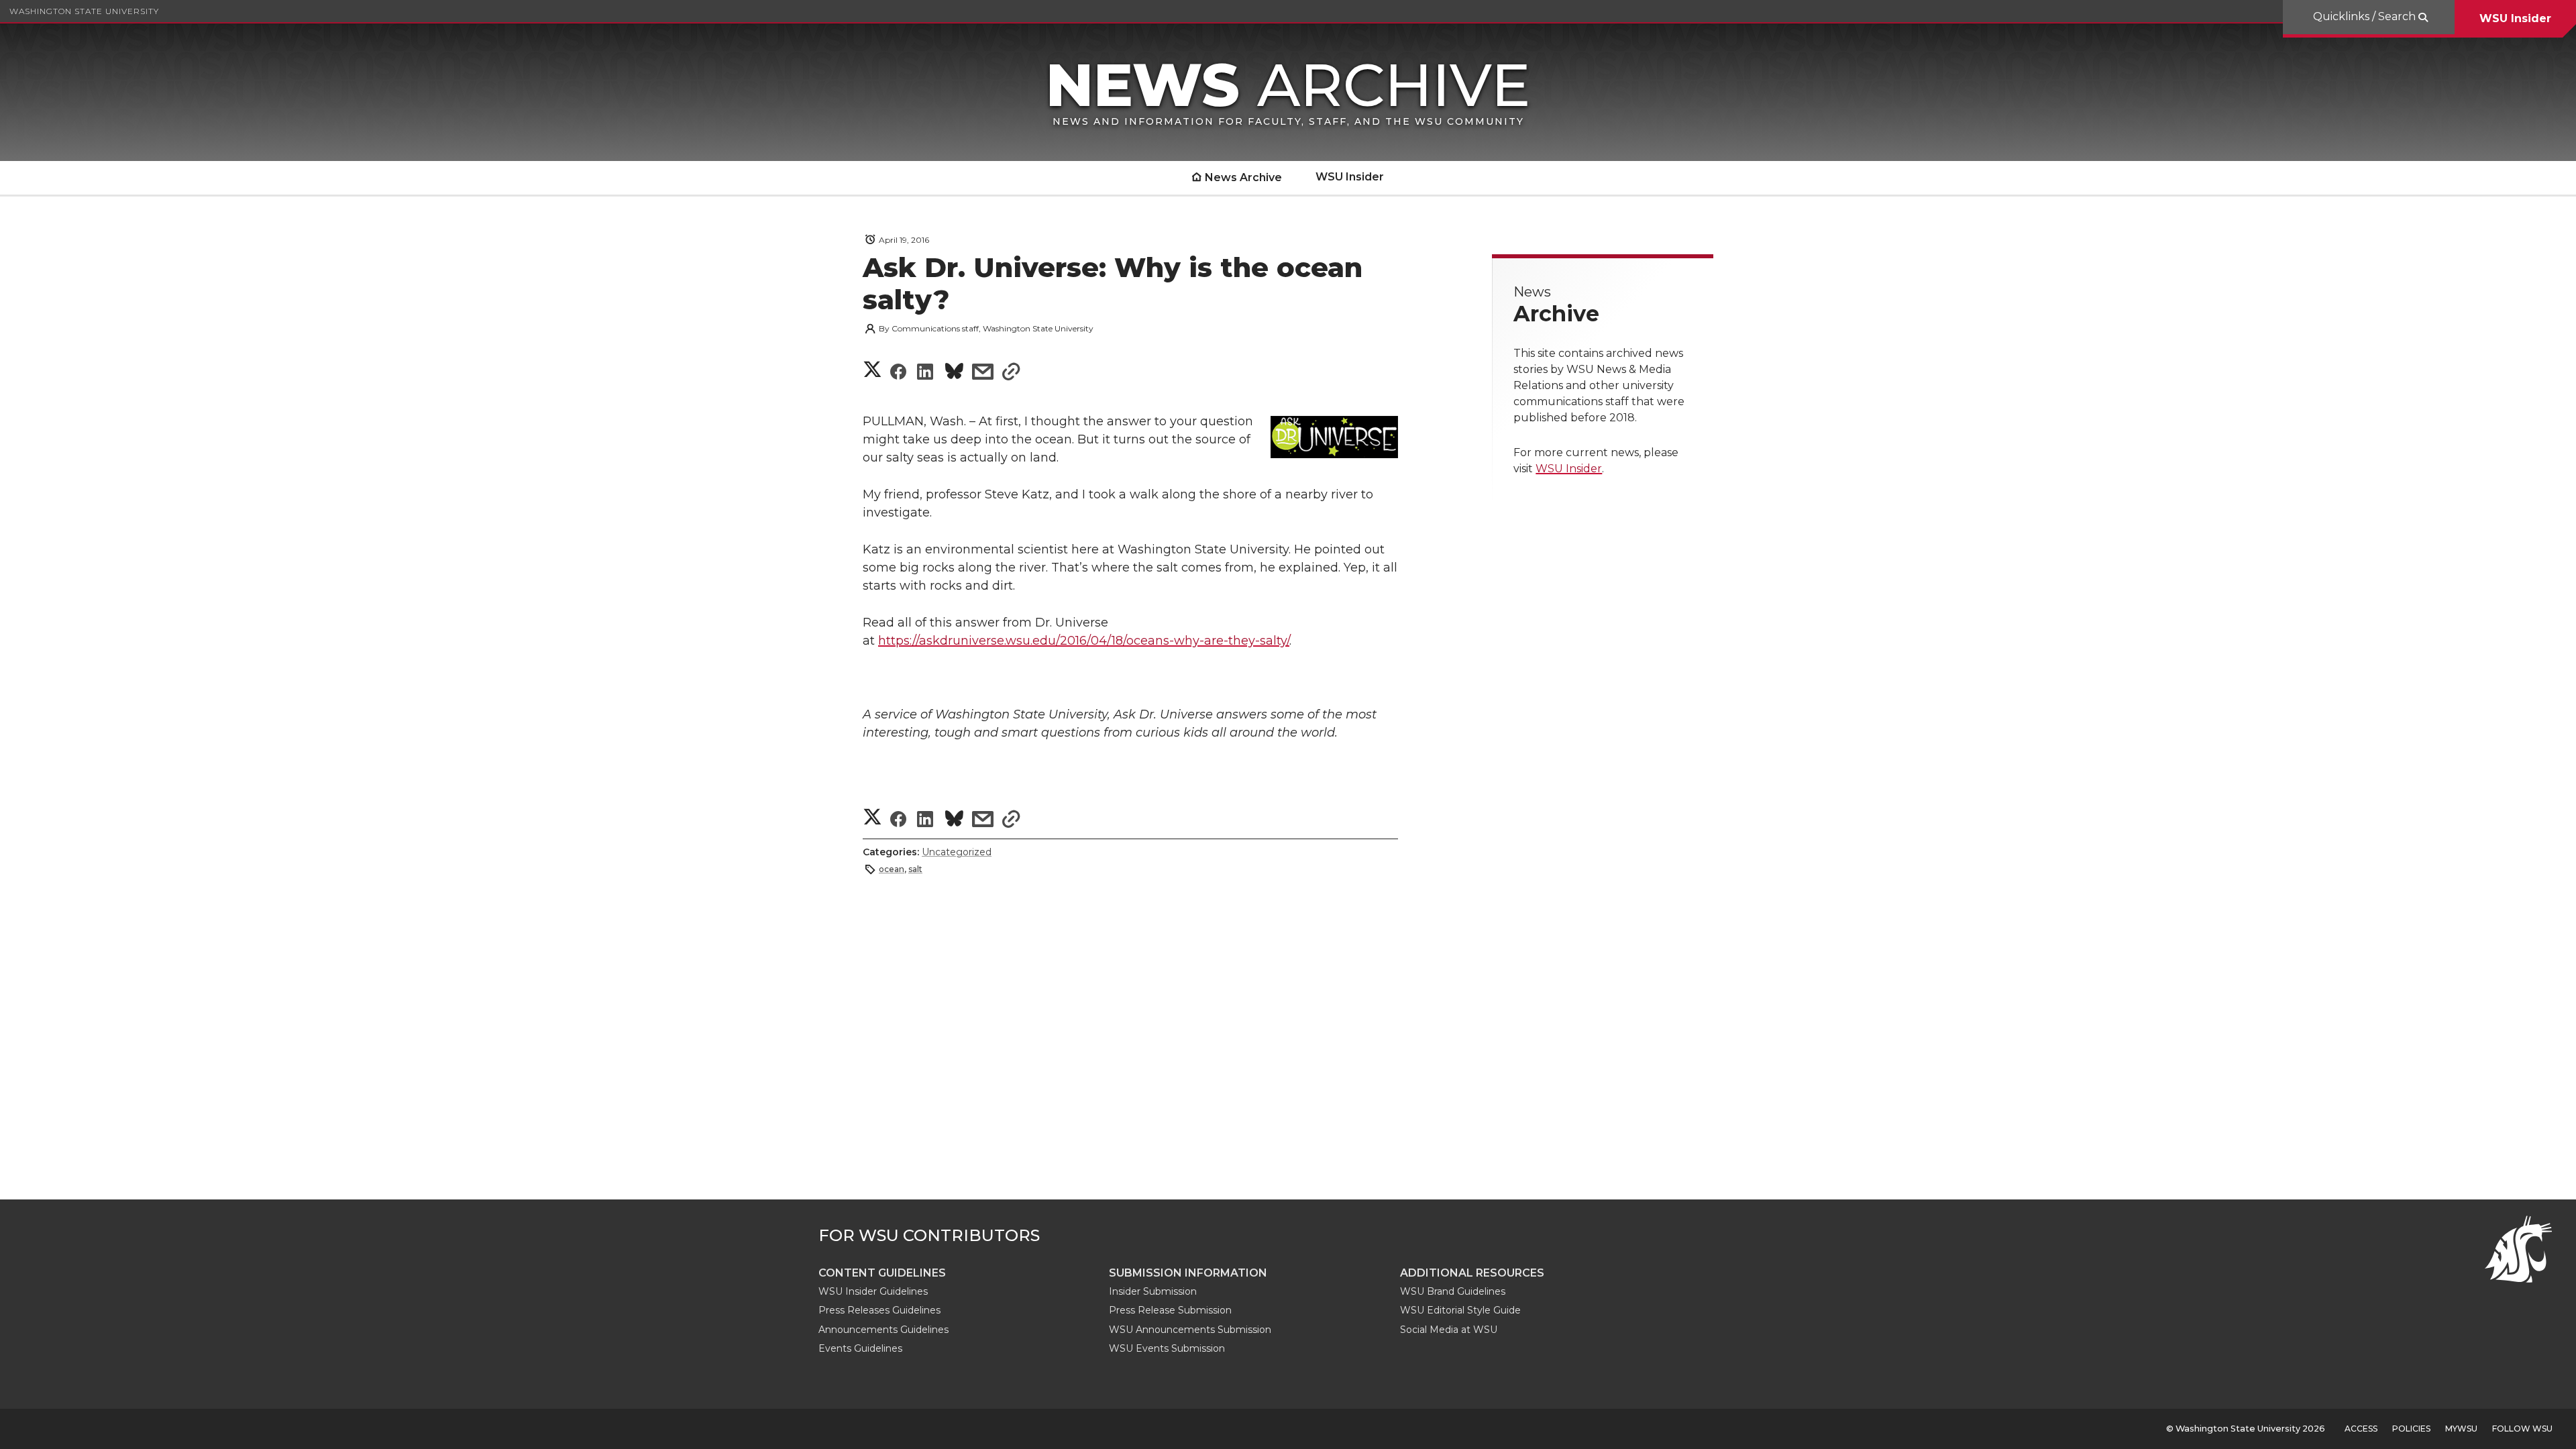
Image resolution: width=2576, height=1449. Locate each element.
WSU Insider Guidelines (873, 1291)
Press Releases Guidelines (879, 1310)
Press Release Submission (1170, 1310)
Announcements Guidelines (883, 1330)
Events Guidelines (860, 1348)
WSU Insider (2515, 18)
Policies (2411, 1429)
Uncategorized (957, 852)
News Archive (1243, 177)
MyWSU (2461, 1429)
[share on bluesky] (954, 373)
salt (915, 869)
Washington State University (84, 11)
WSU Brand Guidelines (1453, 1291)
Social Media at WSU (1449, 1330)
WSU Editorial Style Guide (1460, 1310)
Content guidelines (882, 1273)
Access (2361, 1429)
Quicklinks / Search (2366, 16)
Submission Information (1188, 1273)
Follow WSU (2522, 1429)
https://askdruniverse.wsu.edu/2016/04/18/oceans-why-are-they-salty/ (1084, 641)
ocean (892, 869)
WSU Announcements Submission (1190, 1330)
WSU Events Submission (1167, 1348)
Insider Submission (1153, 1291)
